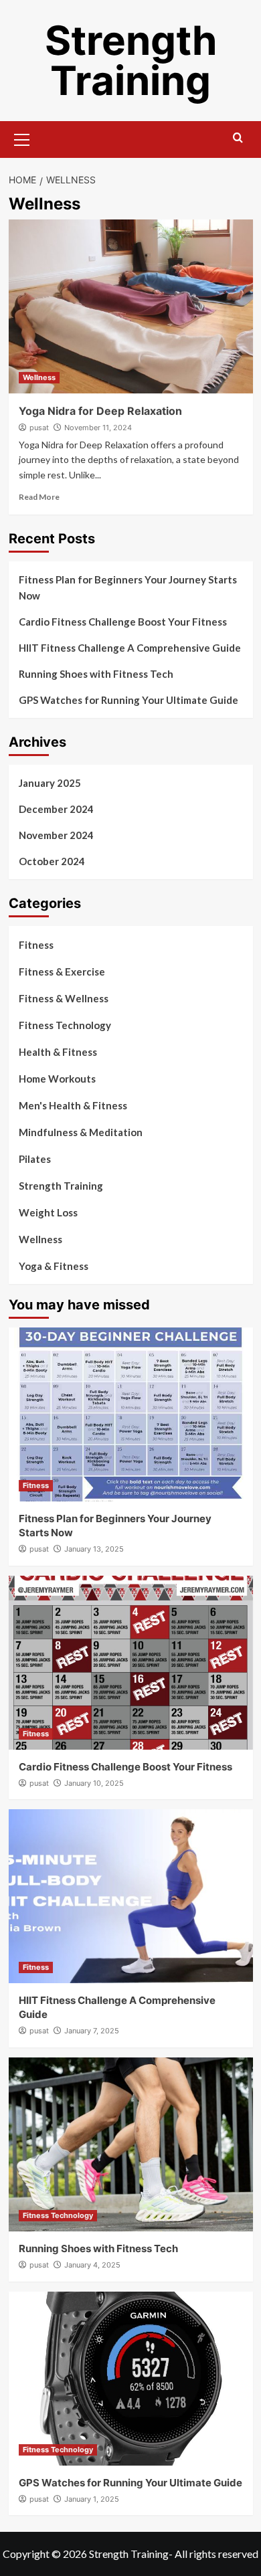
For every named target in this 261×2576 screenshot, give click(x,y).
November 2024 (56, 835)
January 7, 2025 (92, 2031)
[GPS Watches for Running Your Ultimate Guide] (131, 2379)
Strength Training (131, 60)
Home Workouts (57, 1079)
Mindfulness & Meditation (81, 1132)
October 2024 (52, 861)
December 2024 (56, 809)
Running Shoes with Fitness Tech (96, 674)
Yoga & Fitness (54, 1266)
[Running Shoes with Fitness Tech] (131, 2144)
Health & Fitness (58, 1052)
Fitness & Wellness (64, 998)
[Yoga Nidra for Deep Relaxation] (131, 306)
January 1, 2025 (92, 2499)
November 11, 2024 (98, 428)
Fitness (36, 945)
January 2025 (50, 783)
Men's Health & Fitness (73, 1105)
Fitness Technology (65, 1025)
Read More (39, 497)
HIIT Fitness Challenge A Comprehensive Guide (130, 648)
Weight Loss (48, 1212)
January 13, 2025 (94, 1549)
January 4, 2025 (92, 2265)
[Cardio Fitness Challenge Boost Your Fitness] (131, 1663)
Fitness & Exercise (62, 972)
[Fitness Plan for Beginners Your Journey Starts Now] (131, 1414)
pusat (39, 428)
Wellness (39, 377)
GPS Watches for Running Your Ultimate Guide (128, 700)
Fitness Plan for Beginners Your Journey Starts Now (128, 587)
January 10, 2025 (94, 1783)
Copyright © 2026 (46, 2554)
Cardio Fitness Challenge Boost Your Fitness (123, 622)
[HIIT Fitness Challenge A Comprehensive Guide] (131, 1896)
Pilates (35, 1159)
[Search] (238, 138)
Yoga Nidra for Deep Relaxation (100, 411)
